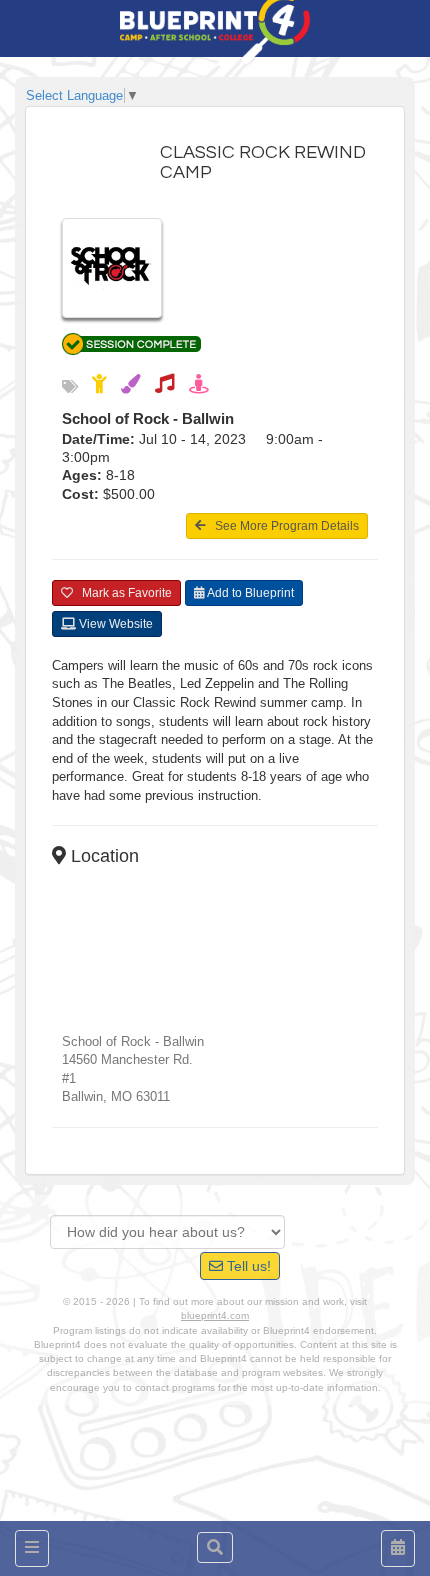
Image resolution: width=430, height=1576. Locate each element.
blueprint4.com (215, 1315)
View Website (114, 624)
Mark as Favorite (122, 593)
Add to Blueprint (249, 593)
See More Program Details (282, 526)
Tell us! (247, 1266)
